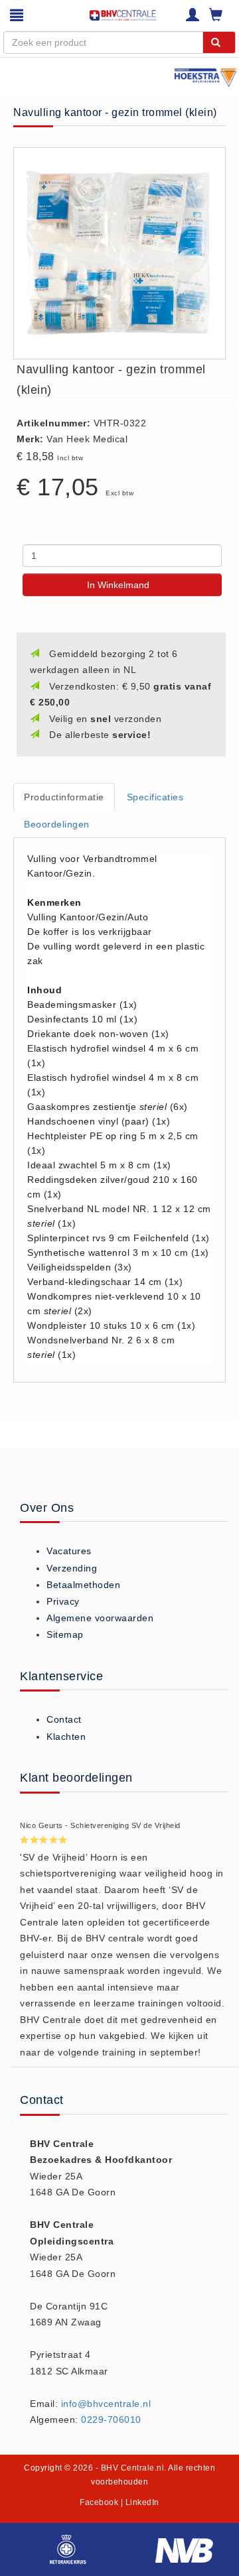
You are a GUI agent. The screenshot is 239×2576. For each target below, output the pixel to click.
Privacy (63, 1601)
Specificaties (155, 797)
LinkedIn (142, 2502)
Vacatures (69, 1551)
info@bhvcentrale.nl (106, 2404)
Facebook (99, 2502)
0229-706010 (111, 2420)
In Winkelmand (118, 585)
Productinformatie (64, 797)
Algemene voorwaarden (100, 1618)
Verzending (72, 1568)
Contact (64, 1719)
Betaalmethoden (83, 1585)
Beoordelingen (57, 824)
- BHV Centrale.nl (130, 2468)
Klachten (66, 1737)
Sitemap (65, 1634)
